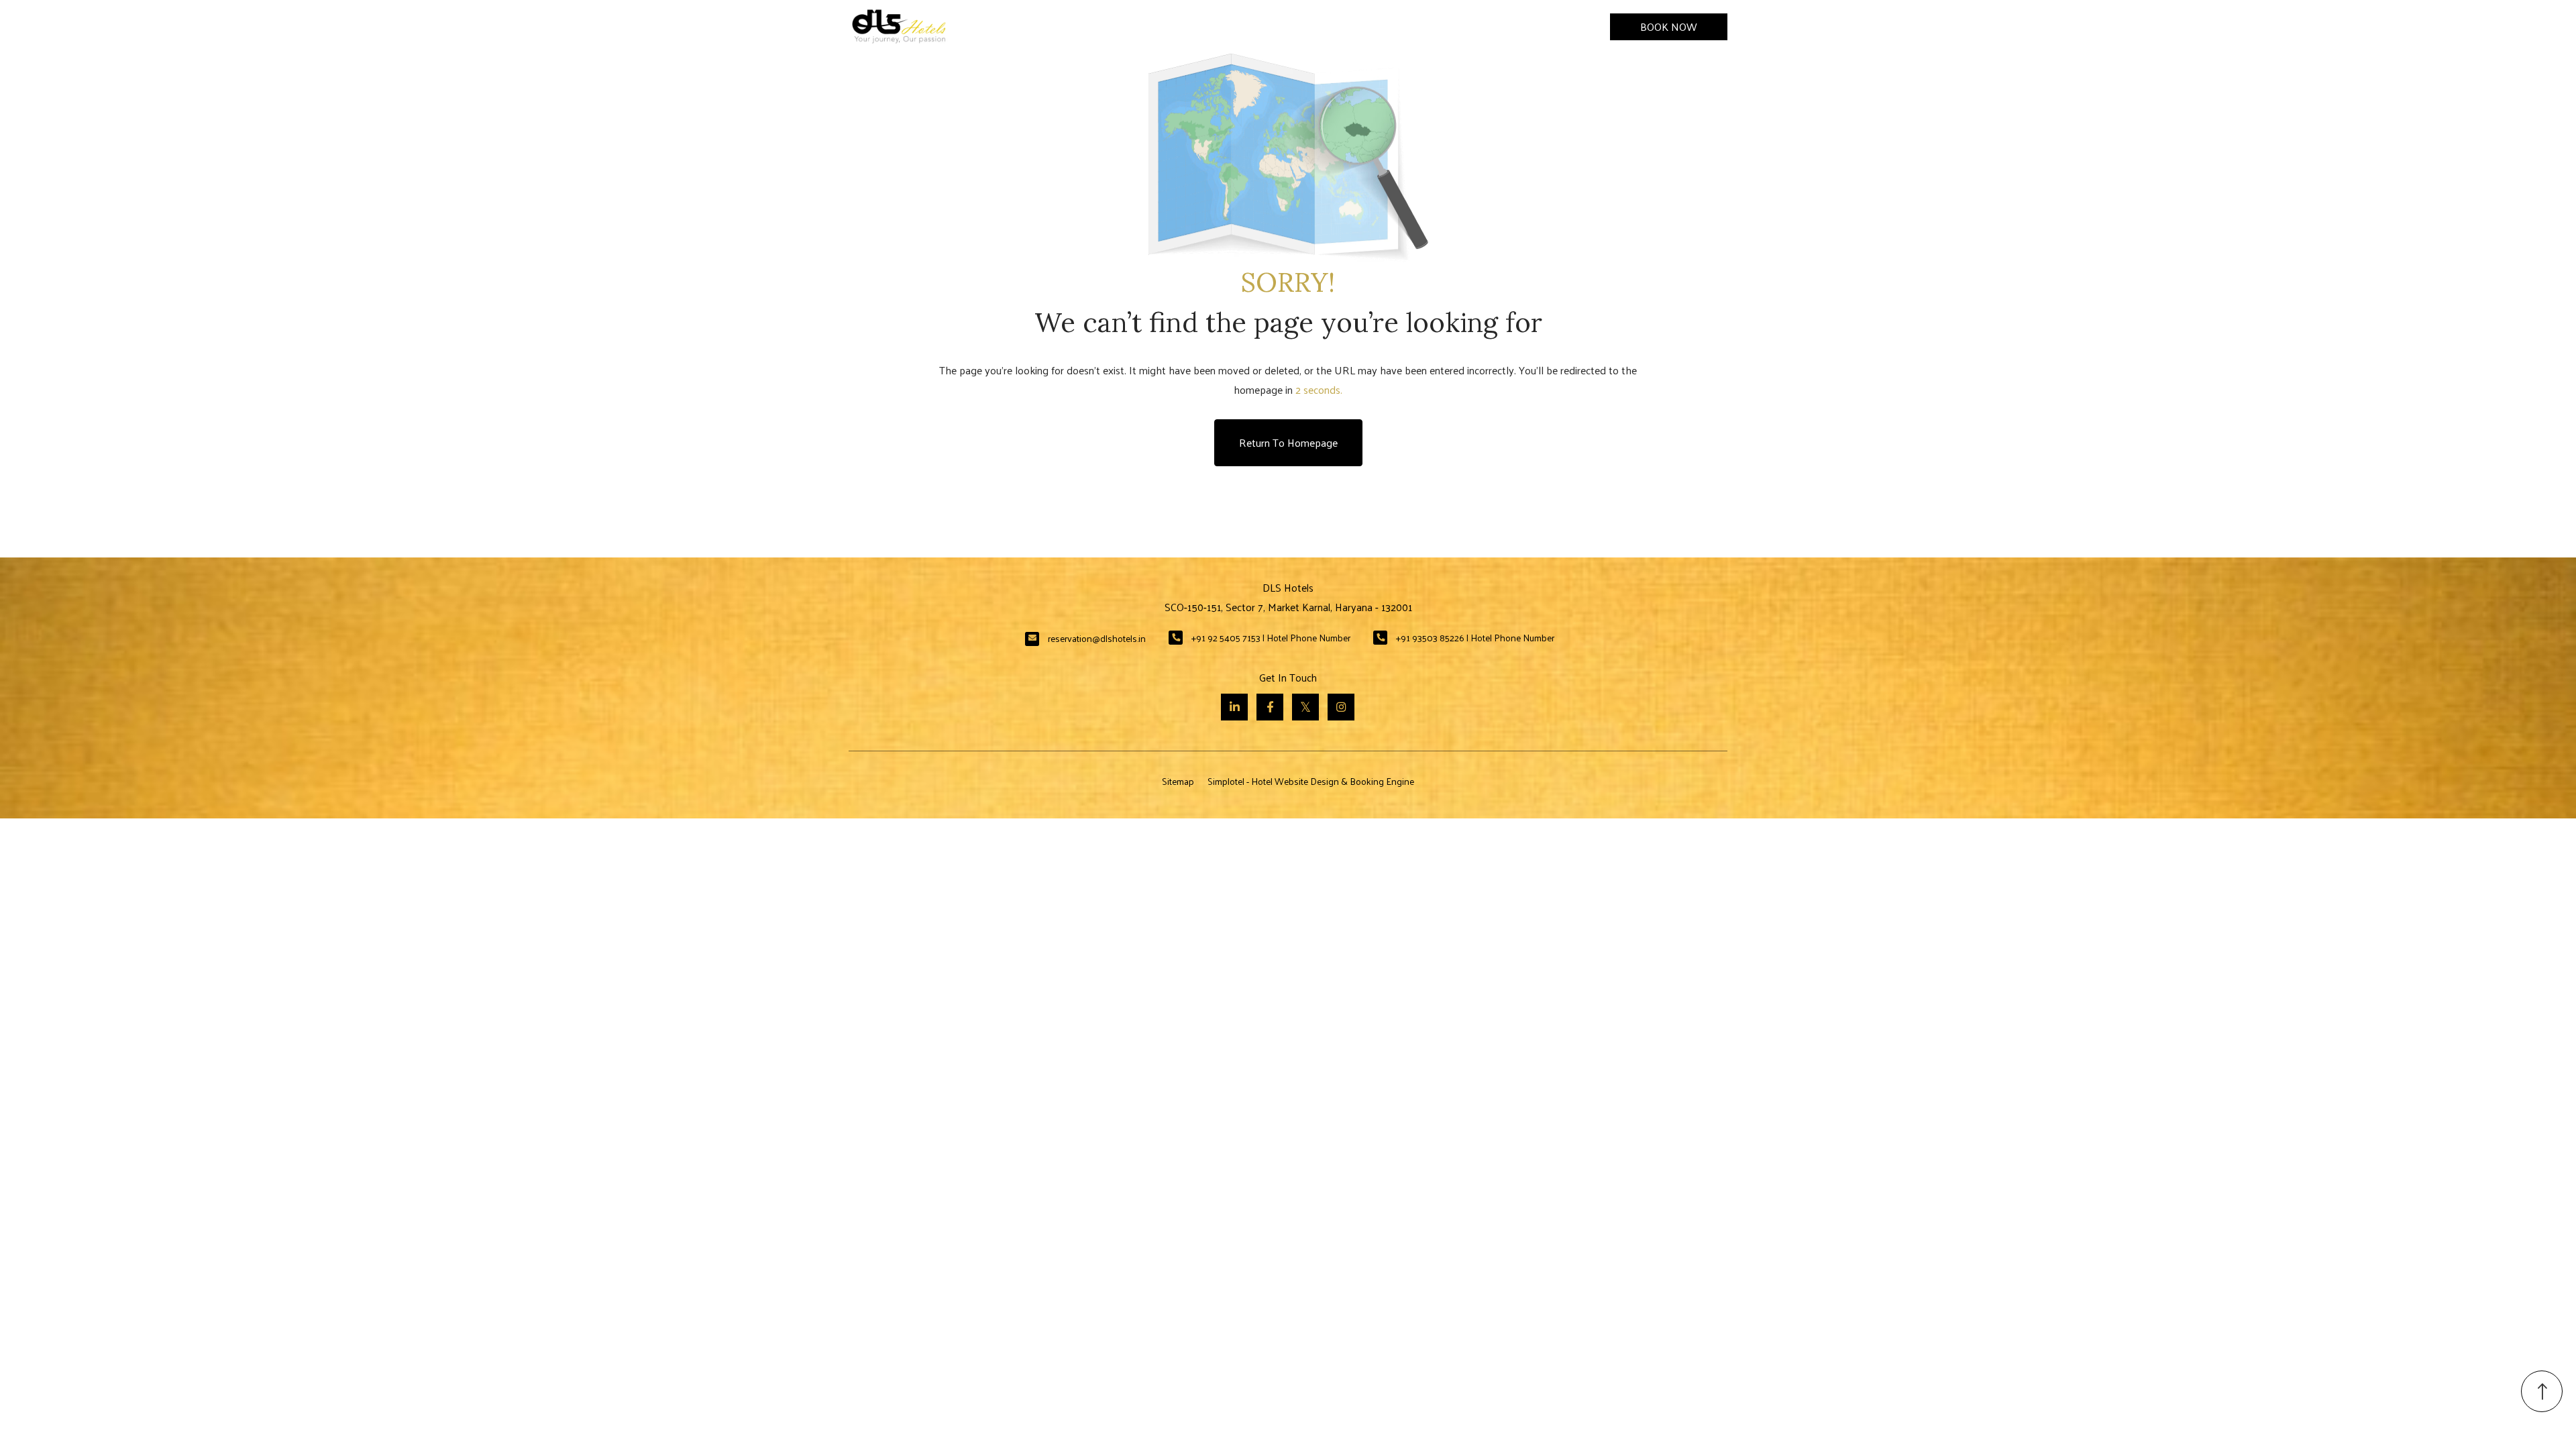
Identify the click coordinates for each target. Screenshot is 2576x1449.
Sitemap (1178, 781)
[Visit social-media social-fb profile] (1270, 707)
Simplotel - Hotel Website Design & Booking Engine (1311, 781)
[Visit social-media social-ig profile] (1341, 707)
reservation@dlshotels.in (1097, 638)
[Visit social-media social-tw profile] (1305, 707)
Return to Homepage (1288, 442)
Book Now (1669, 26)
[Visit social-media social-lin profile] (1234, 707)
